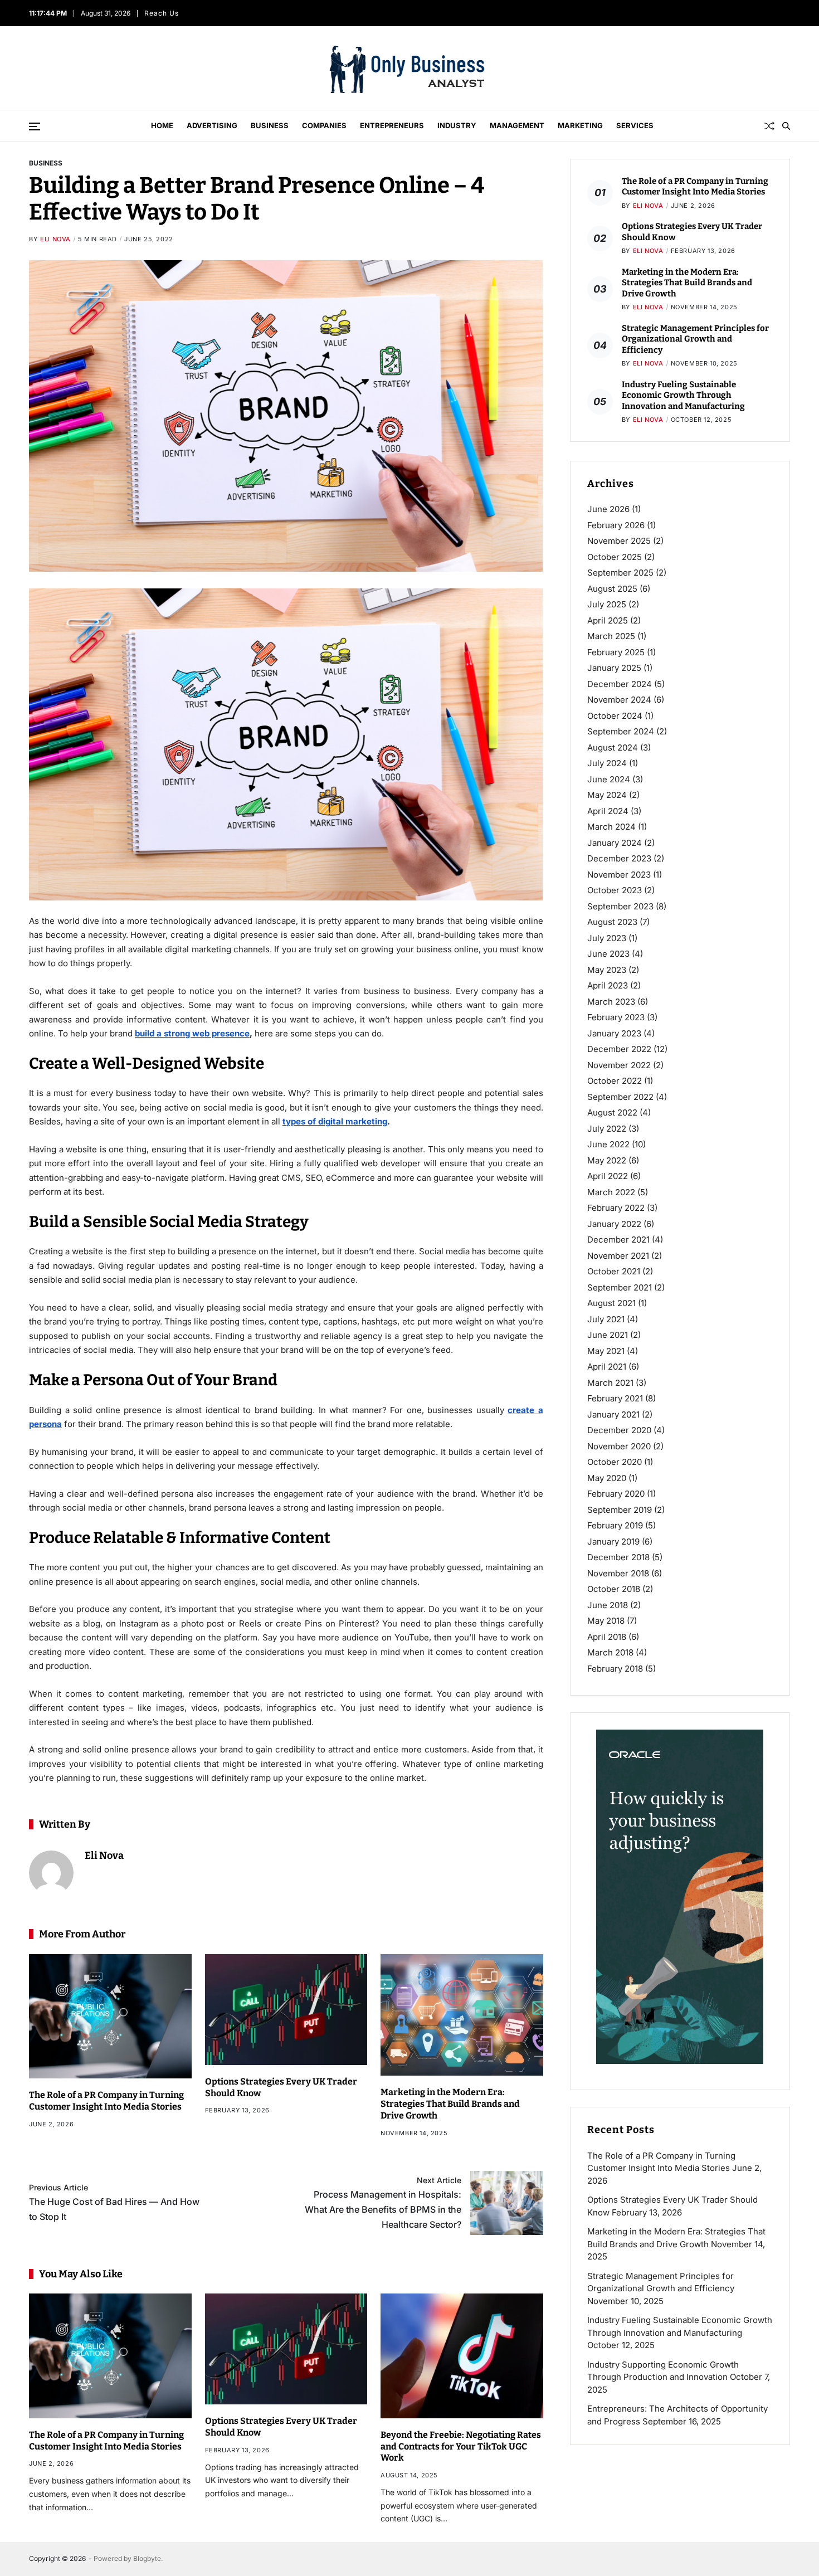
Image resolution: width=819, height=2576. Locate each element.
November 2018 (618, 1573)
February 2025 (616, 652)
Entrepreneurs (392, 125)
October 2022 (615, 1081)
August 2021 (611, 1303)
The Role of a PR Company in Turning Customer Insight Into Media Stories (106, 2101)
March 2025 (611, 636)
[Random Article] (769, 126)
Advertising (212, 125)
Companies (324, 125)
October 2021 (614, 1271)
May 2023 (607, 970)
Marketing (580, 125)
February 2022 (616, 1208)
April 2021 (607, 1367)
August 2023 (612, 922)
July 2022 (607, 1129)
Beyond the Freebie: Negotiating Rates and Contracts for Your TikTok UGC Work (461, 2446)
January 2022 (614, 1224)
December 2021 (618, 1240)
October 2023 (615, 890)
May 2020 (607, 1478)
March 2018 (610, 1652)
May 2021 (606, 1351)
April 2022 (608, 1176)
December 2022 (619, 1049)
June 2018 (608, 1605)
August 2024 (613, 748)
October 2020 (615, 1462)
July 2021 (606, 1319)
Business (270, 125)
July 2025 (607, 604)
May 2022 (607, 1160)
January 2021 (613, 1414)
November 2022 (619, 1065)
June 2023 (608, 954)
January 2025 (614, 668)
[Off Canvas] (35, 126)
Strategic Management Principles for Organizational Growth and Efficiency (695, 339)
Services (635, 125)
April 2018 (607, 1637)
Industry (457, 125)
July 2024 (607, 763)
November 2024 (619, 700)
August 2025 (612, 589)
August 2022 (612, 1112)
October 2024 (615, 716)
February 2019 (615, 1525)
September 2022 (620, 1097)
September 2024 (621, 731)
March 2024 (611, 827)
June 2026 (608, 509)
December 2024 (620, 684)
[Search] (786, 126)
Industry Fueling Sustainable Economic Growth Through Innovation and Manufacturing (683, 395)
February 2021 (615, 1398)
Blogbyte (147, 2558)
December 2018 (618, 1557)
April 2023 (608, 985)
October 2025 (615, 557)
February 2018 (615, 1669)
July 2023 (607, 938)
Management (517, 125)
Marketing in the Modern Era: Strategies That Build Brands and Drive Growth (450, 2104)
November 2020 (619, 1446)
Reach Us (162, 13)
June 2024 (609, 779)
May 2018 (606, 1621)
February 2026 (616, 525)
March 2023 (611, 1002)
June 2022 (608, 1144)
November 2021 (618, 1256)
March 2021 (610, 1383)
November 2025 (619, 541)
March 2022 (611, 1192)
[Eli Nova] (51, 1873)
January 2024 (615, 843)
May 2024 (607, 795)
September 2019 (620, 1510)
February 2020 (616, 1494)
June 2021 (608, 1335)
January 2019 (613, 1542)
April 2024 (608, 811)
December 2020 (619, 1430)
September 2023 (620, 906)
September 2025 (620, 573)
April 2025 (608, 620)
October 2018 (614, 1589)
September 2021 (620, 1287)
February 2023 (616, 1017)
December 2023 (619, 858)
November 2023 (619, 875)
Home (162, 125)
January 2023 (614, 1033)
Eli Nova (55, 239)
